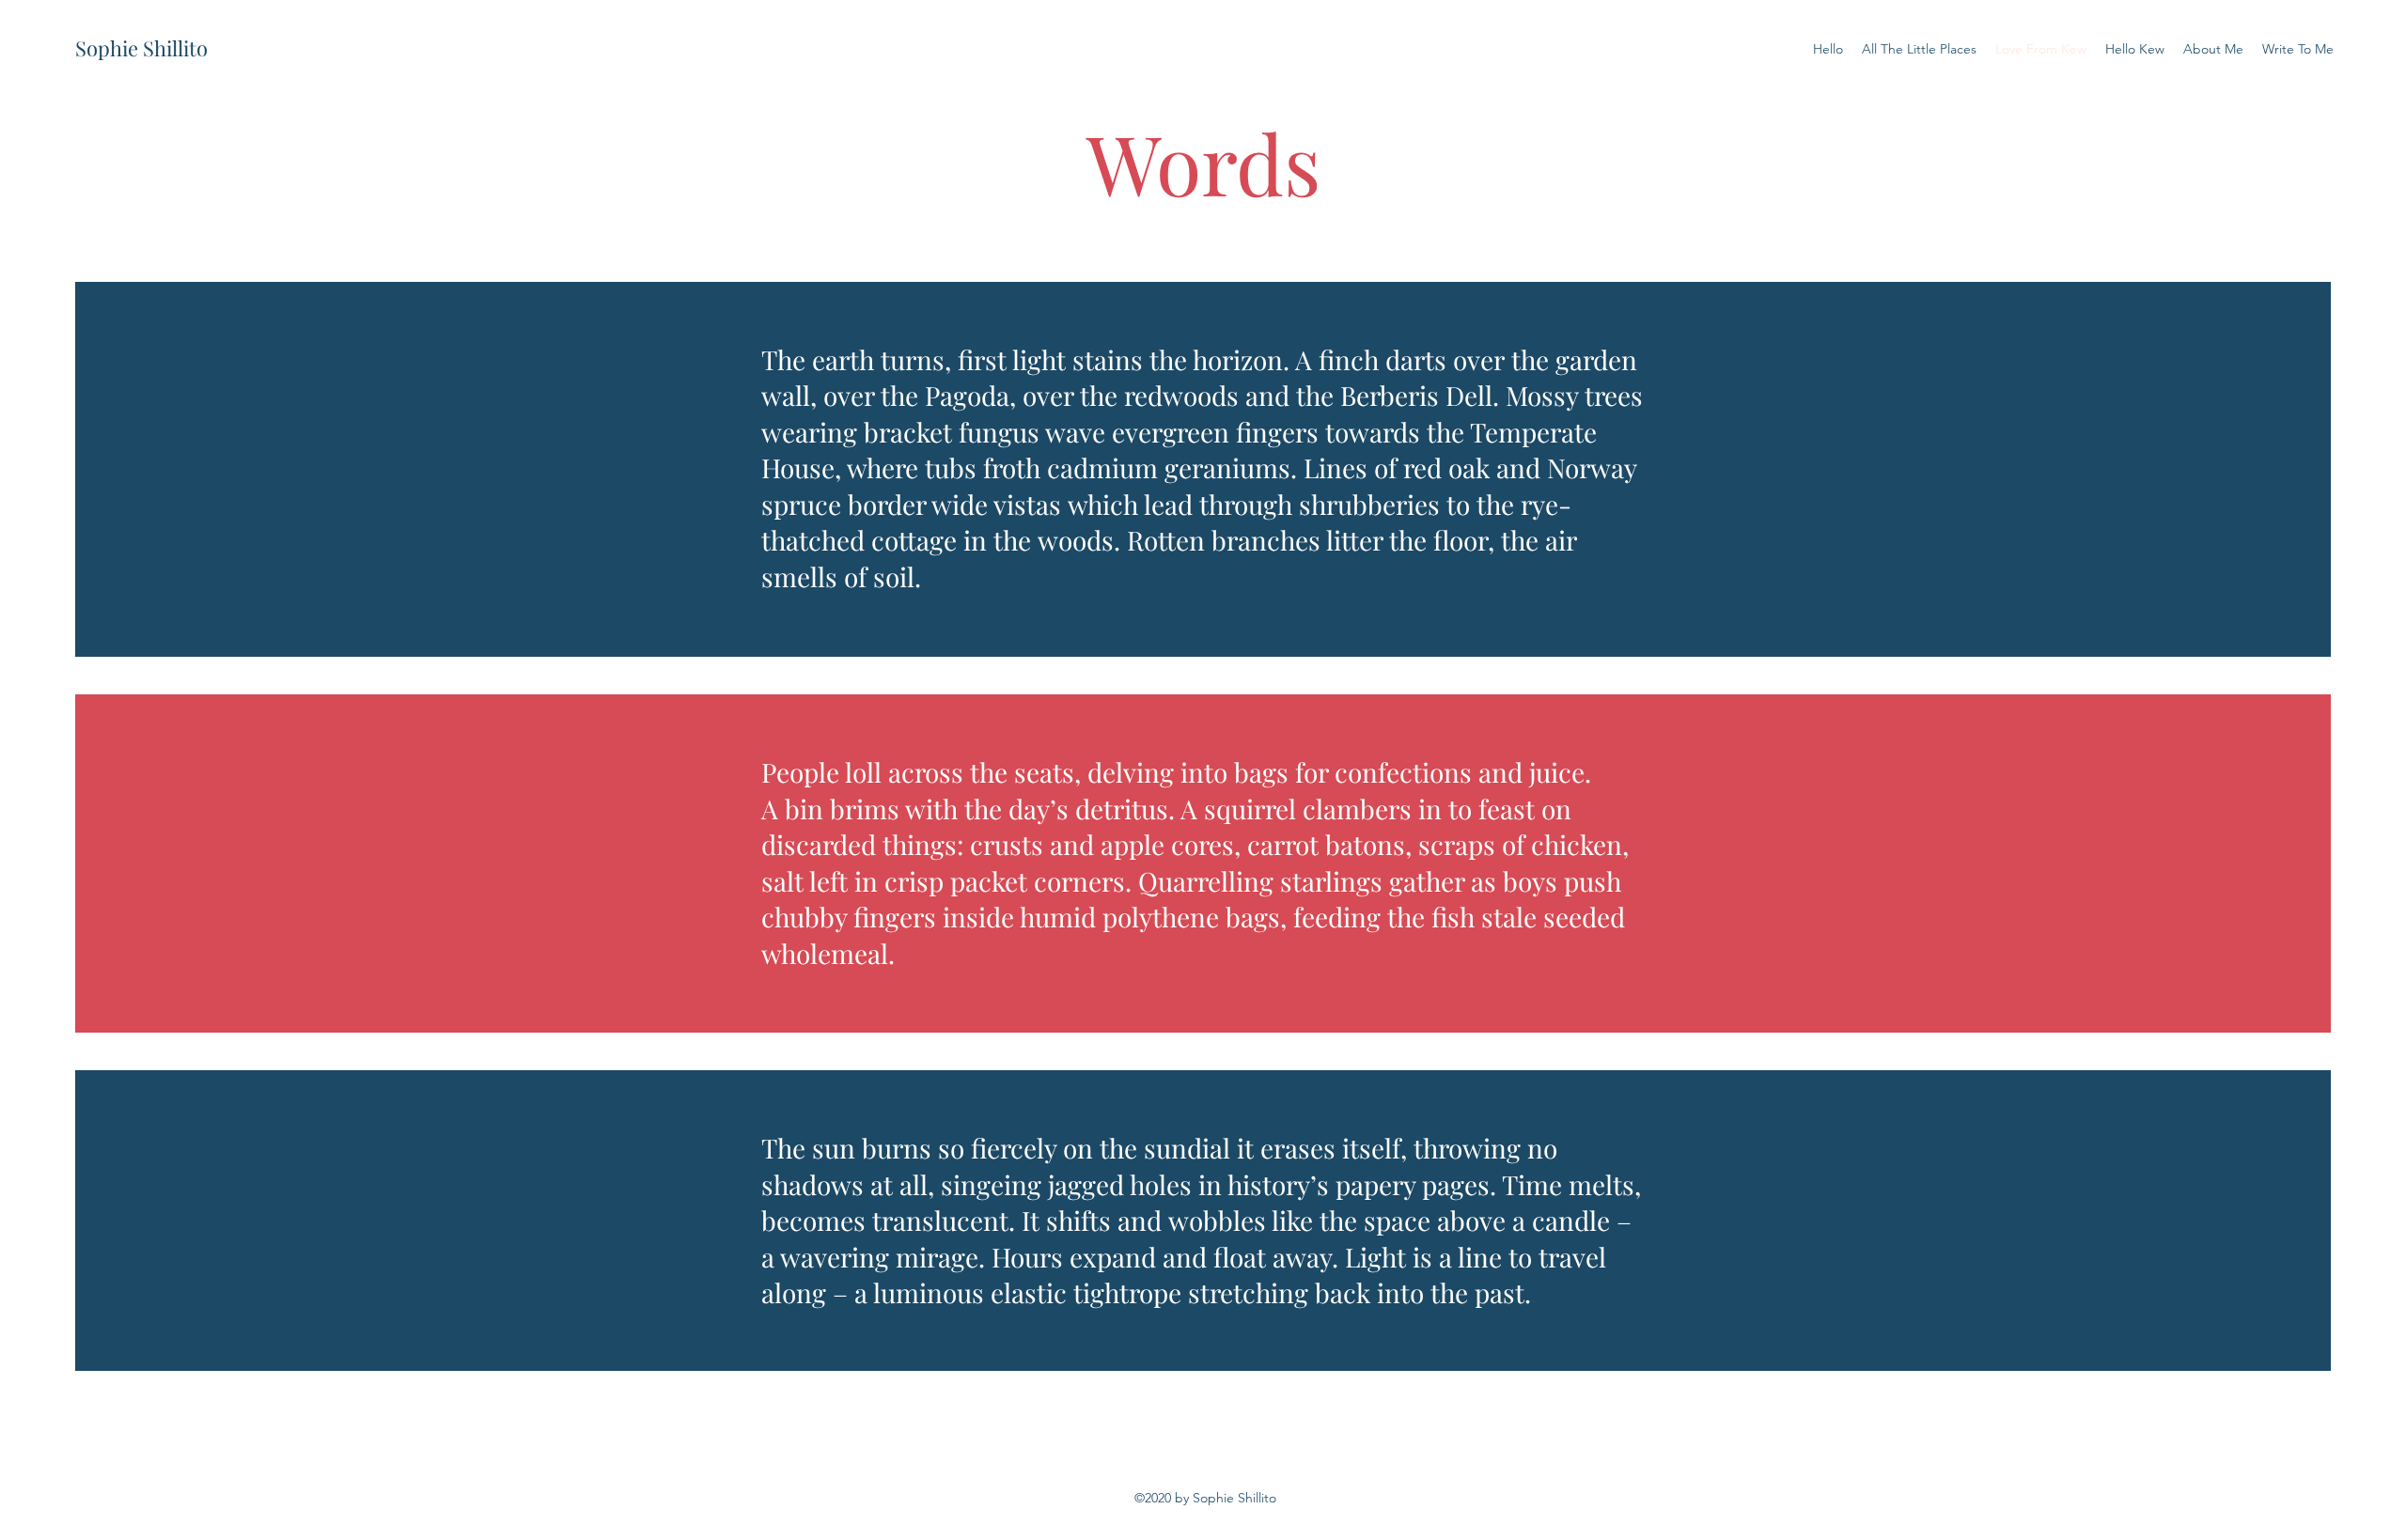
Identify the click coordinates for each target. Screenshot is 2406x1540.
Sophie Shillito (141, 48)
